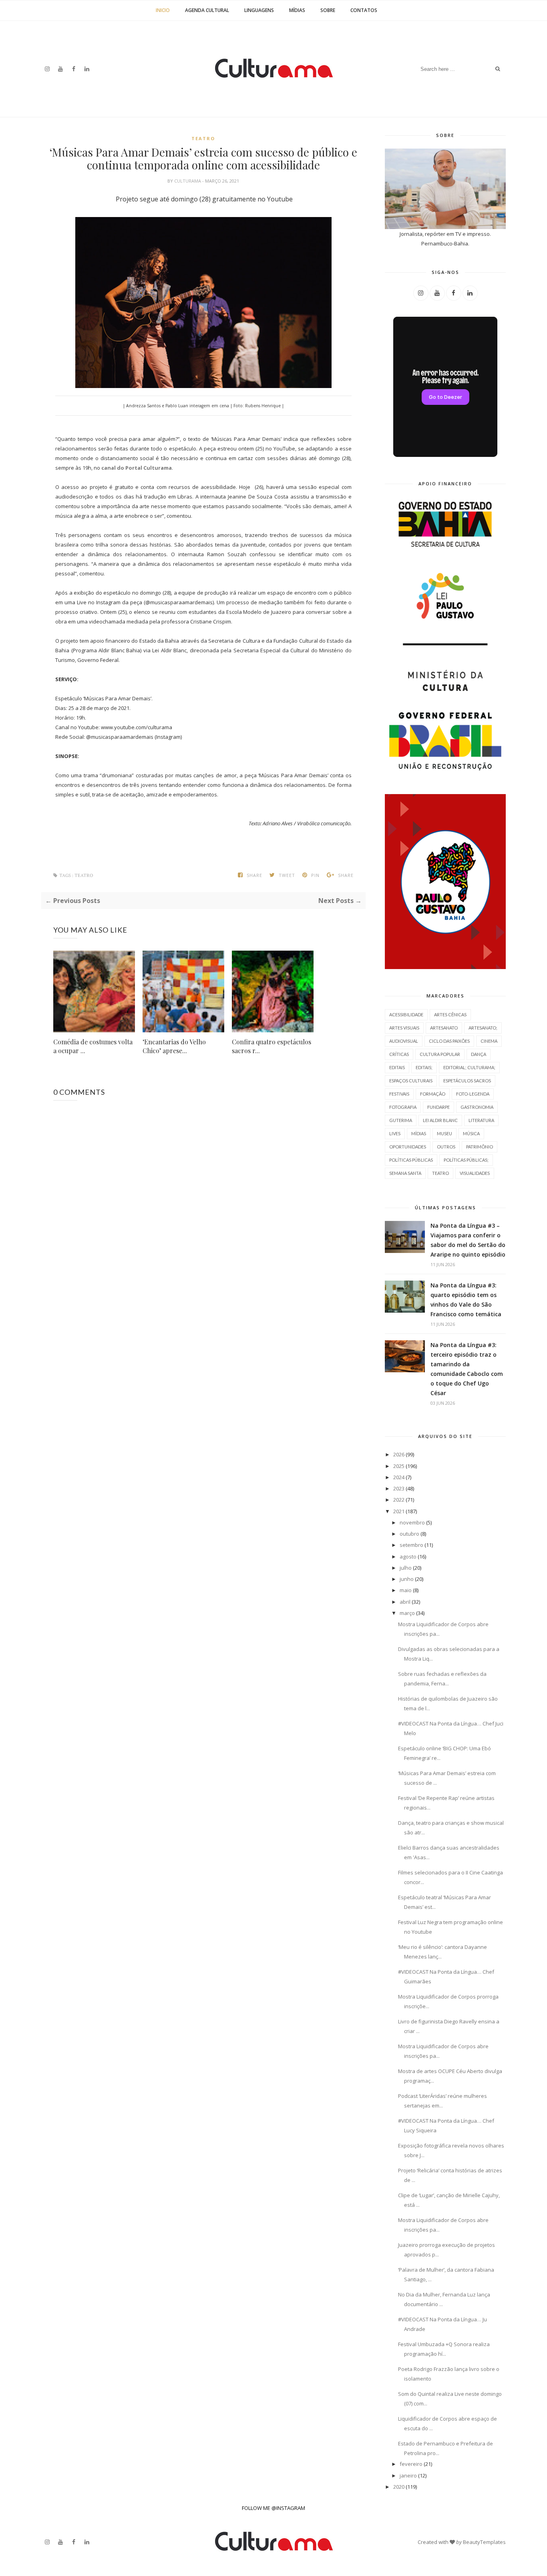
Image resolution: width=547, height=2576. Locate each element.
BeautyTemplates (484, 2542)
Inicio (163, 10)
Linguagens (259, 10)
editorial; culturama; (469, 1067)
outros (446, 1147)
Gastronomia (477, 1107)
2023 (399, 1488)
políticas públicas (411, 1160)
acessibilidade (406, 1015)
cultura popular (440, 1054)
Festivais (399, 1094)
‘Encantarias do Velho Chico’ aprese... (174, 1046)
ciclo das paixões (449, 1041)
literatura (481, 1120)
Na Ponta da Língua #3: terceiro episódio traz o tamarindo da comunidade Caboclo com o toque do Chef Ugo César (467, 1369)
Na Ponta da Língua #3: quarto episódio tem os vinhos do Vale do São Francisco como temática (466, 1300)
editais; (424, 1067)
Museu (444, 1133)
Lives (395, 1133)
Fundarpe (438, 1107)
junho (407, 1579)
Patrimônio (480, 1147)
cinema (489, 1041)
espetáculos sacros (467, 1081)
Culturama (188, 181)
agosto (408, 1556)
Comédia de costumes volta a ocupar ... (93, 1046)
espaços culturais (411, 1081)
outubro (409, 1534)
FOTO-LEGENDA (473, 1094)
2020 (399, 2487)
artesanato (444, 1028)
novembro (412, 1522)
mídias (419, 1133)
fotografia (403, 1107)
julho (406, 1568)
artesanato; (483, 1028)
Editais (397, 1067)
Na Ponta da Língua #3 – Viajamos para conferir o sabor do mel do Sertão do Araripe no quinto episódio (468, 1240)
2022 (399, 1500)
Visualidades (475, 1173)
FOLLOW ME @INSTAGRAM (273, 2508)
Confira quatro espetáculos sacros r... (271, 1046)
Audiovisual (404, 1041)
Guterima (401, 1120)
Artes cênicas (450, 1015)
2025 (399, 1466)
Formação (433, 1094)
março (407, 1613)
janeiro (408, 2475)
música (471, 1133)
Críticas (399, 1054)
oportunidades (408, 1147)
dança (479, 1054)
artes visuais (404, 1028)
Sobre (328, 10)
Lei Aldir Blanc (440, 1120)
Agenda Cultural (207, 10)
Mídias (297, 10)
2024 (399, 1477)
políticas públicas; (466, 1160)
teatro (203, 138)
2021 (399, 1511)
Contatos (364, 10)
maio (406, 1590)
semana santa (405, 1173)
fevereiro (411, 2464)
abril (405, 1602)
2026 (399, 1454)
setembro (411, 1545)
